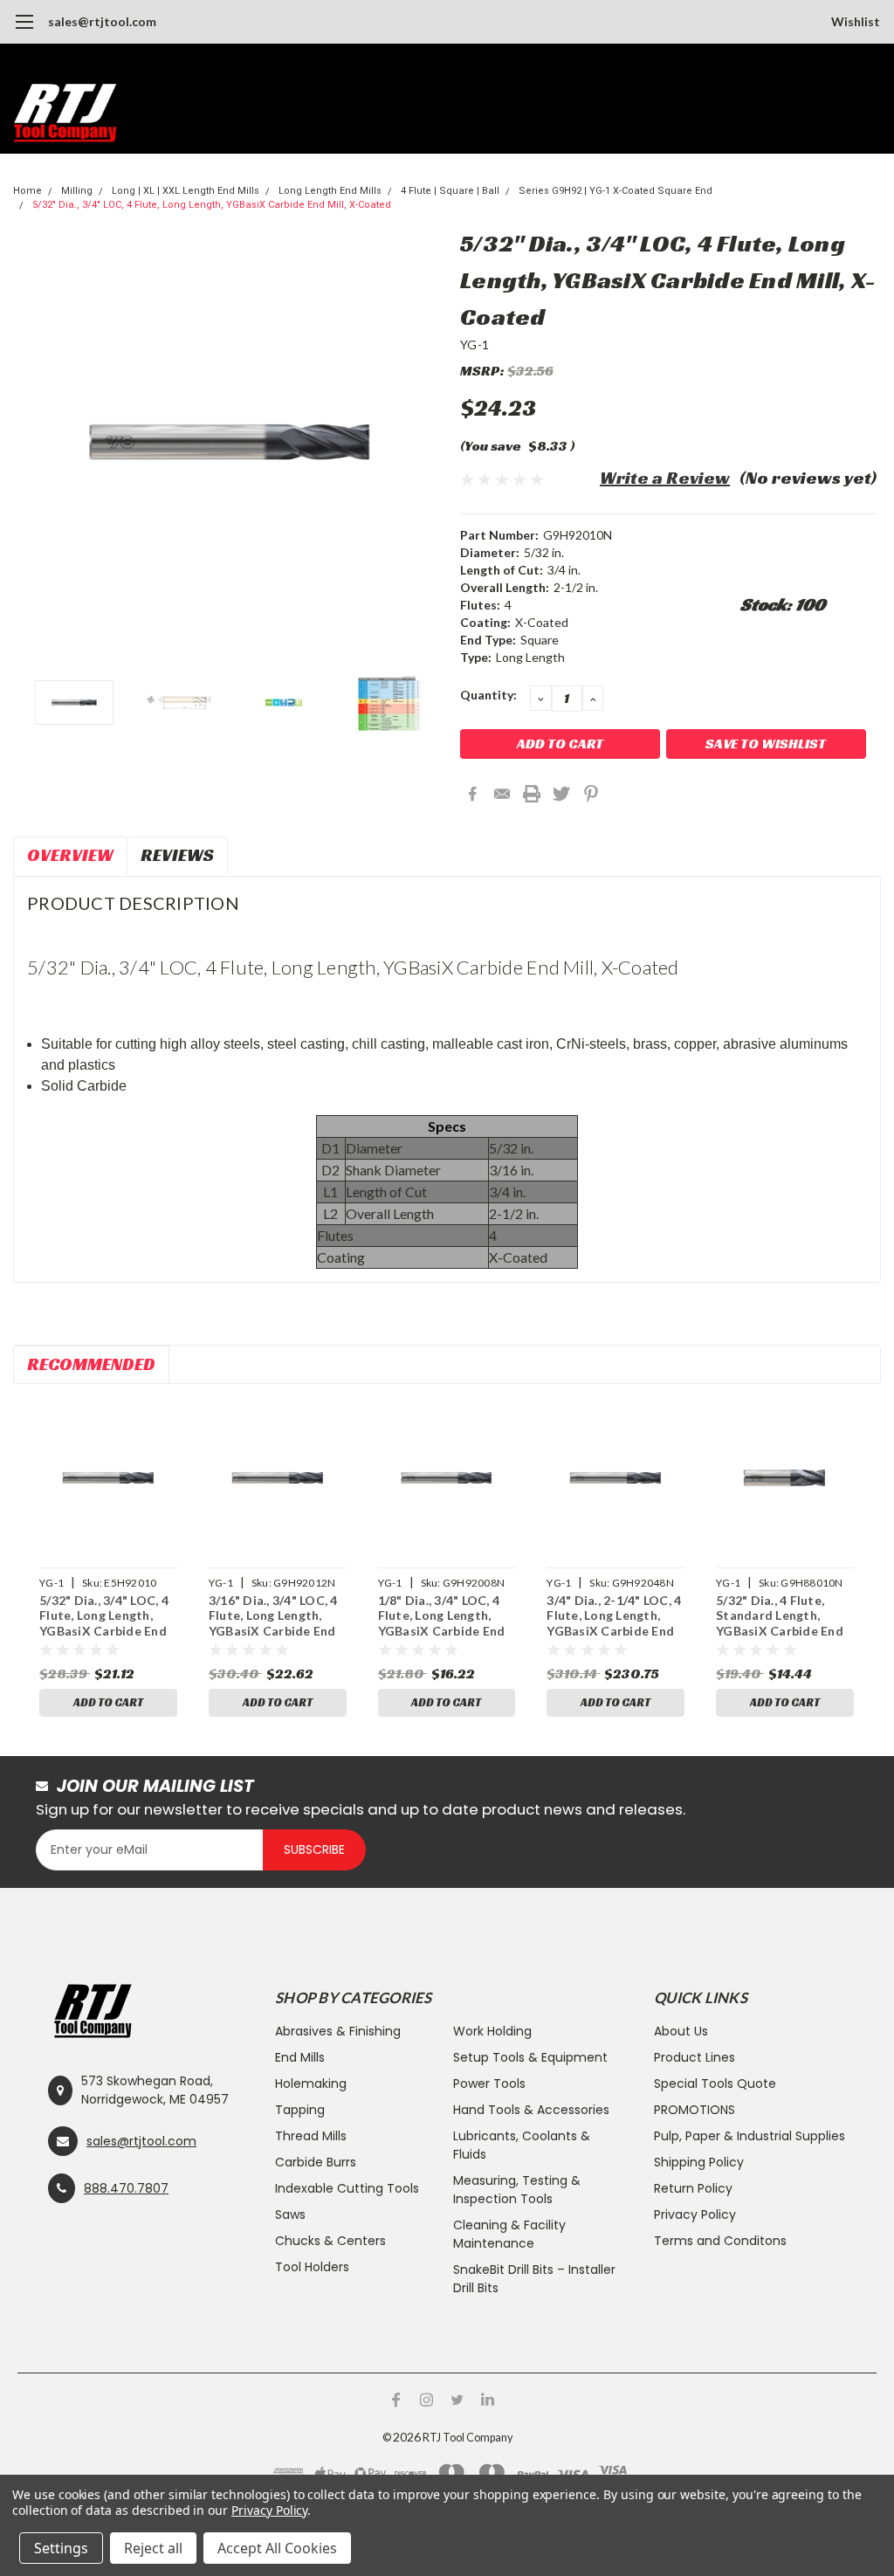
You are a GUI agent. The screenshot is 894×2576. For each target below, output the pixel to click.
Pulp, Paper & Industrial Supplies (750, 2136)
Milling (77, 191)
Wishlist (856, 21)
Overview (70, 855)
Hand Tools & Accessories (531, 2110)
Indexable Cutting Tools (347, 2188)
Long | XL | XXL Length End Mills (186, 191)
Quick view (108, 1478)
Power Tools (489, 2084)
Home (28, 191)
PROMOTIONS (695, 2110)
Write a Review (665, 478)
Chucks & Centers (330, 2241)
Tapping (300, 2110)
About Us (681, 2031)
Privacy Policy (695, 2214)
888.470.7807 (126, 2188)
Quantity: (488, 695)
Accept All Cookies (277, 2548)
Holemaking (311, 2084)
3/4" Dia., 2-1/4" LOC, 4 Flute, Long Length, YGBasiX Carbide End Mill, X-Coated (614, 1617)
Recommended (91, 1364)
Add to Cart (108, 1702)
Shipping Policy (699, 2162)
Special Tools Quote (715, 2084)
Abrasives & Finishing (338, 2031)
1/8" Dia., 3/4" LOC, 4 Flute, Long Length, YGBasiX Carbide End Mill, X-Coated (442, 1617)
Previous (35, 442)
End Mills (300, 2057)
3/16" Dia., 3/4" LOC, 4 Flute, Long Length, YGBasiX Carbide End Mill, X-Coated (273, 1617)
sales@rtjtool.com (102, 21)
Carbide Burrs (316, 2162)
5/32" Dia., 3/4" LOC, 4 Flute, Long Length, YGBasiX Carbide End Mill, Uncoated (104, 1617)
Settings (61, 2548)
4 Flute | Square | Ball (450, 191)
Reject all (153, 2548)
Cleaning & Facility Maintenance (509, 2234)
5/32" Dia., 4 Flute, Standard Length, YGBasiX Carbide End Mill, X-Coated (780, 1617)
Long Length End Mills (330, 191)
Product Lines (695, 2057)
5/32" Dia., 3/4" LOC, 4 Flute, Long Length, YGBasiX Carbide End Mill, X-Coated (212, 205)
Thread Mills (311, 2136)
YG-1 (475, 344)
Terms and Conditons (720, 2241)
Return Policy (693, 2188)
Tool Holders (312, 2267)
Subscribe (314, 1849)
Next (425, 442)
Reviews (177, 855)
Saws (290, 2214)
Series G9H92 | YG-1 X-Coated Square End (615, 191)
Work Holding (492, 2031)
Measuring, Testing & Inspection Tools (517, 2190)
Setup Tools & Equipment (530, 2057)
